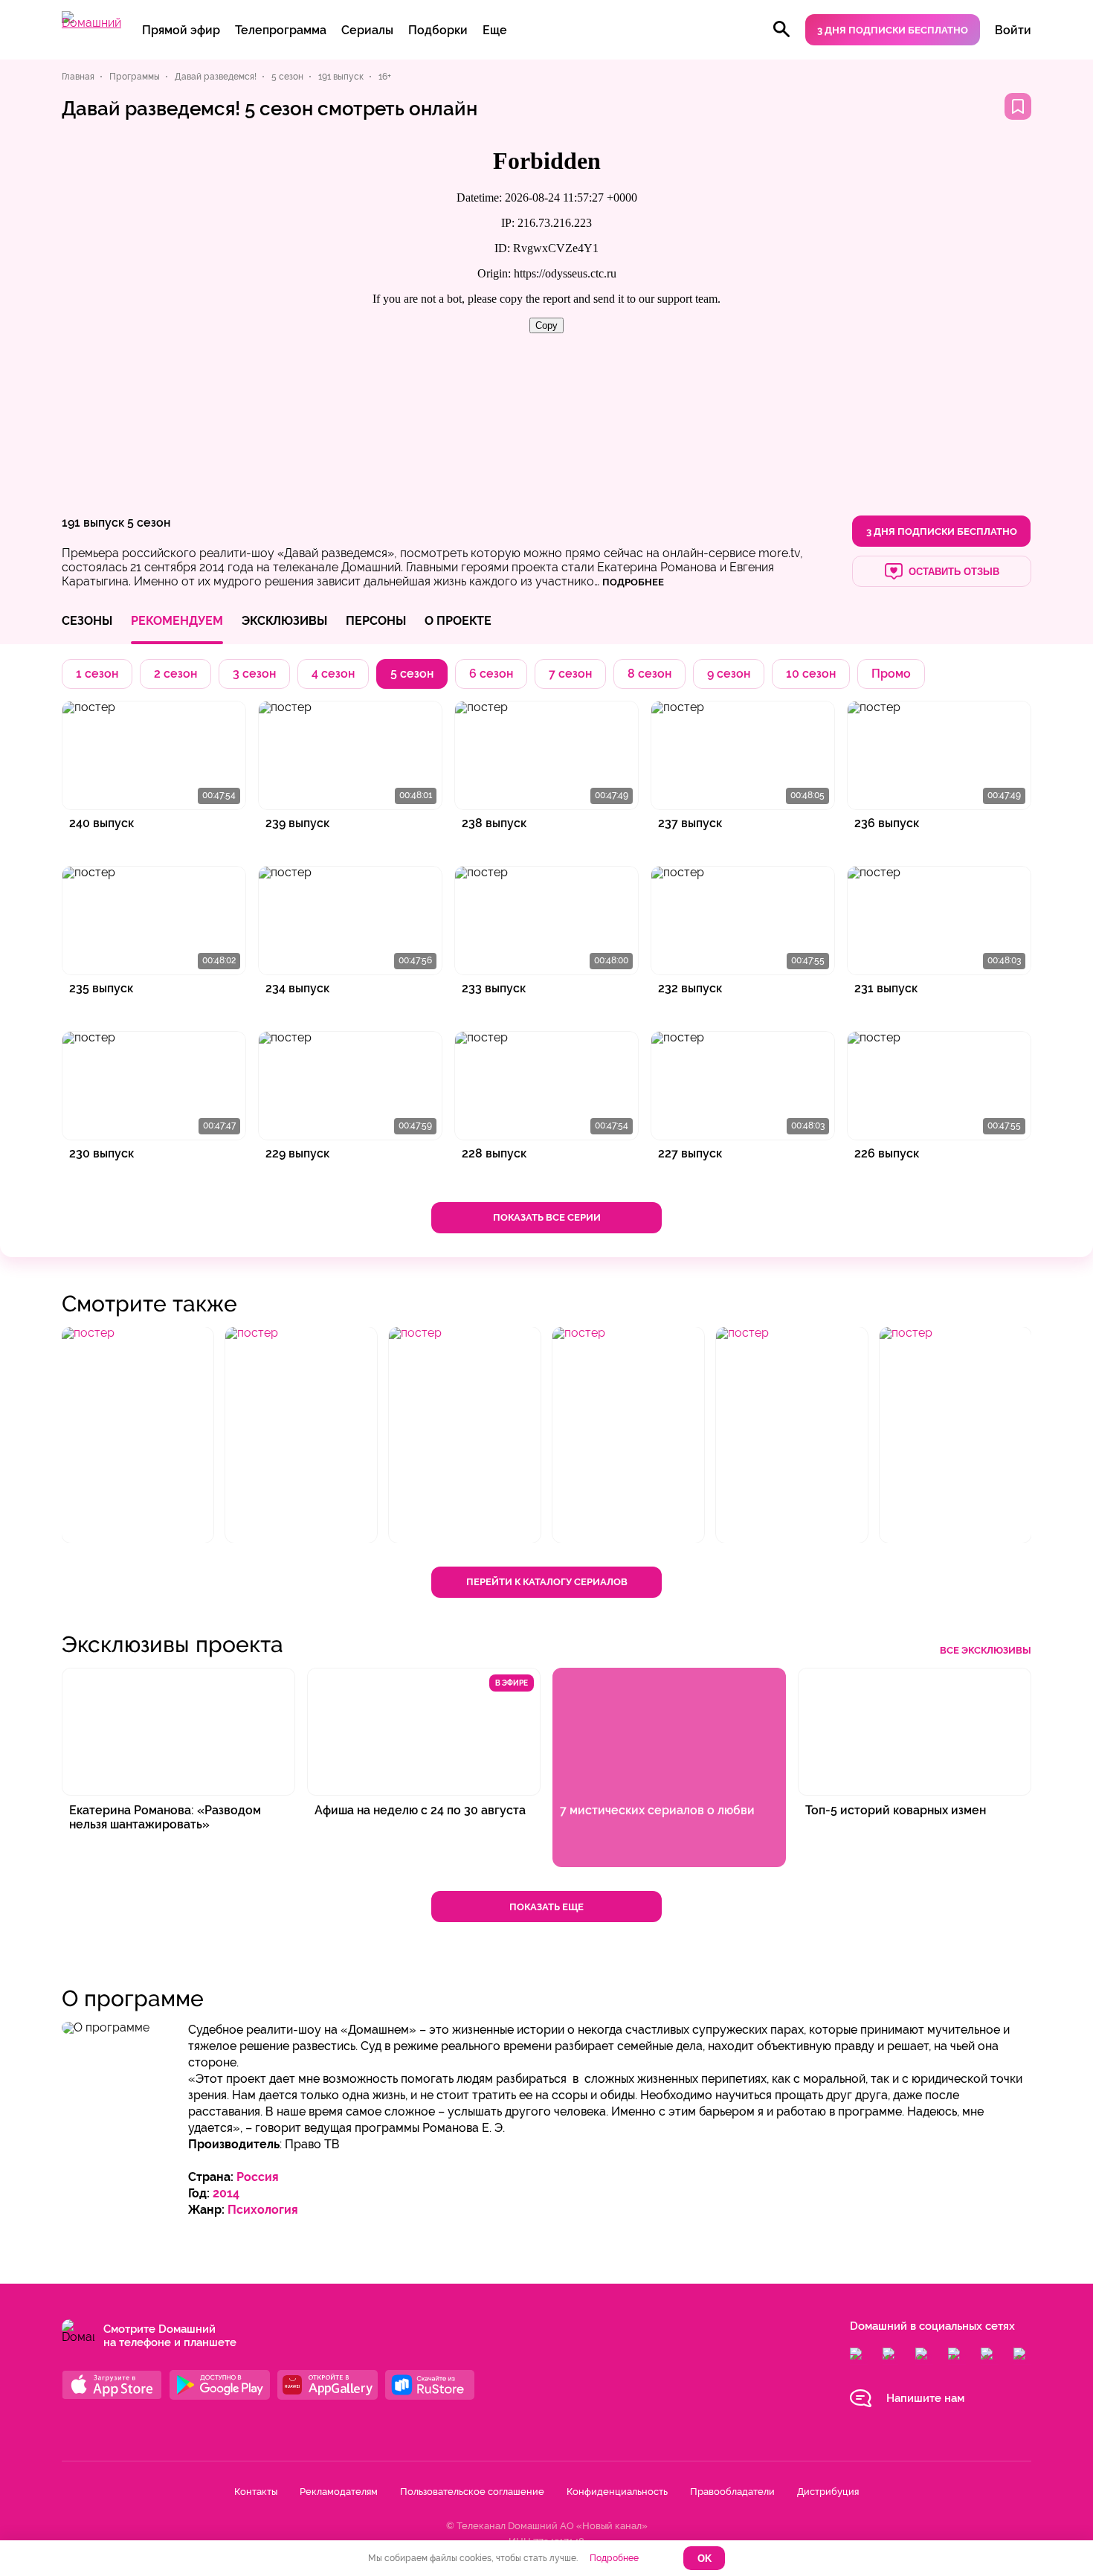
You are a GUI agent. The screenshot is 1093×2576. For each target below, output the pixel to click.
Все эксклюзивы (986, 1650)
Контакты (256, 2492)
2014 (226, 2193)
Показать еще (546, 1907)
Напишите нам (925, 2398)
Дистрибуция (828, 2492)
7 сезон (570, 674)
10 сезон (811, 674)
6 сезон (491, 674)
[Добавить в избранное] (1018, 106)
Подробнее (614, 2558)
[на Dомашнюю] (91, 23)
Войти (1013, 30)
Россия (258, 2177)
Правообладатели (732, 2492)
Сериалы (367, 30)
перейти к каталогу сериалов (547, 1582)
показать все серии (547, 1217)
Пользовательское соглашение (472, 2492)
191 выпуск (93, 523)
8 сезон (649, 674)
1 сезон (97, 674)
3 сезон (254, 674)
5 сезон (149, 523)
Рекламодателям (339, 2492)
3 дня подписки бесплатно (893, 30)
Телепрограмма (281, 30)
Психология (263, 2210)
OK (705, 2559)
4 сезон (333, 674)
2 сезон (175, 674)
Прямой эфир (181, 30)
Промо (891, 674)
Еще (495, 30)
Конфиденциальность (617, 2492)
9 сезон (729, 674)
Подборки (438, 30)
